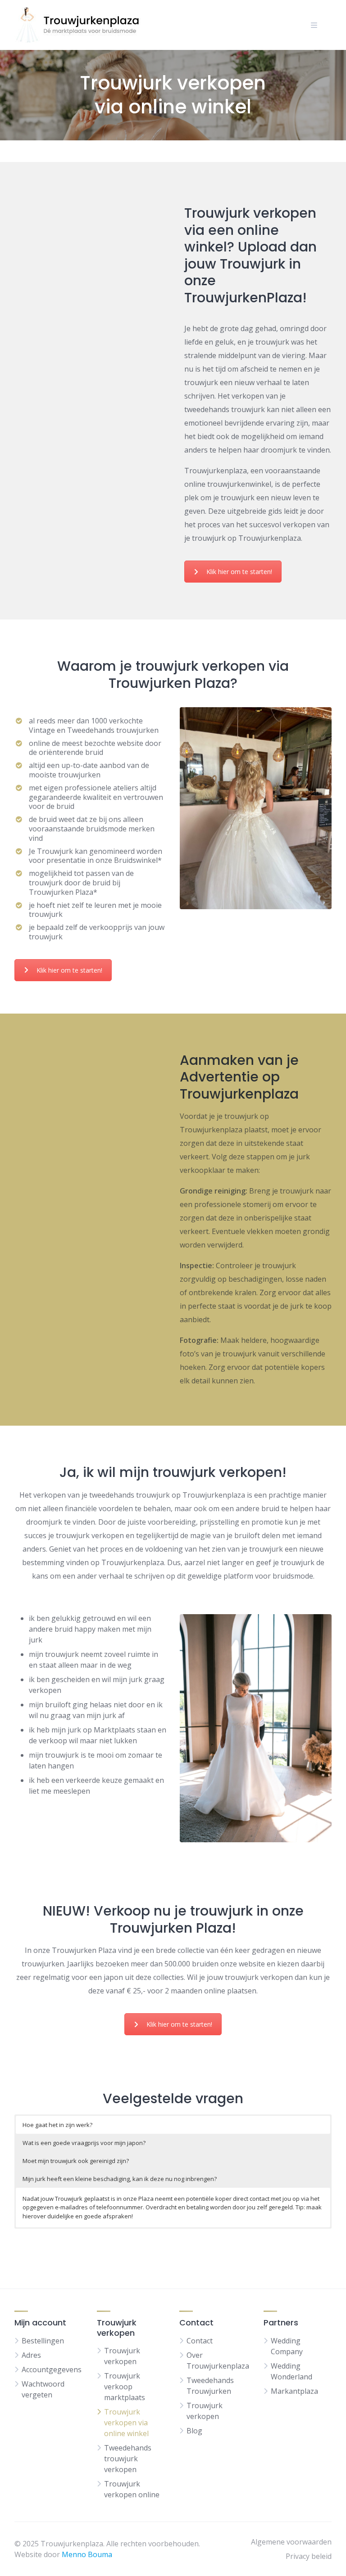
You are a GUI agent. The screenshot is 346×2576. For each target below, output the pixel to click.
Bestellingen (43, 2341)
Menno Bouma (87, 2554)
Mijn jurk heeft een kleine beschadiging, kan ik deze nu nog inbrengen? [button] (120, 2179)
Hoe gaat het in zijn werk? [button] (57, 2125)
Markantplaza (294, 2391)
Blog (194, 2431)
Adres (31, 2355)
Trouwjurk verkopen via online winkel (126, 2423)
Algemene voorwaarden (291, 2542)
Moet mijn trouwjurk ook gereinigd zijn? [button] (76, 2161)
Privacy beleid (309, 2556)
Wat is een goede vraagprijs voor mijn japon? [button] (84, 2143)
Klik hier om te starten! (239, 572)
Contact (200, 2341)
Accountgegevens (52, 2370)
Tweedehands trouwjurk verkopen (128, 2459)
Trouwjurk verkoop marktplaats (125, 2387)
